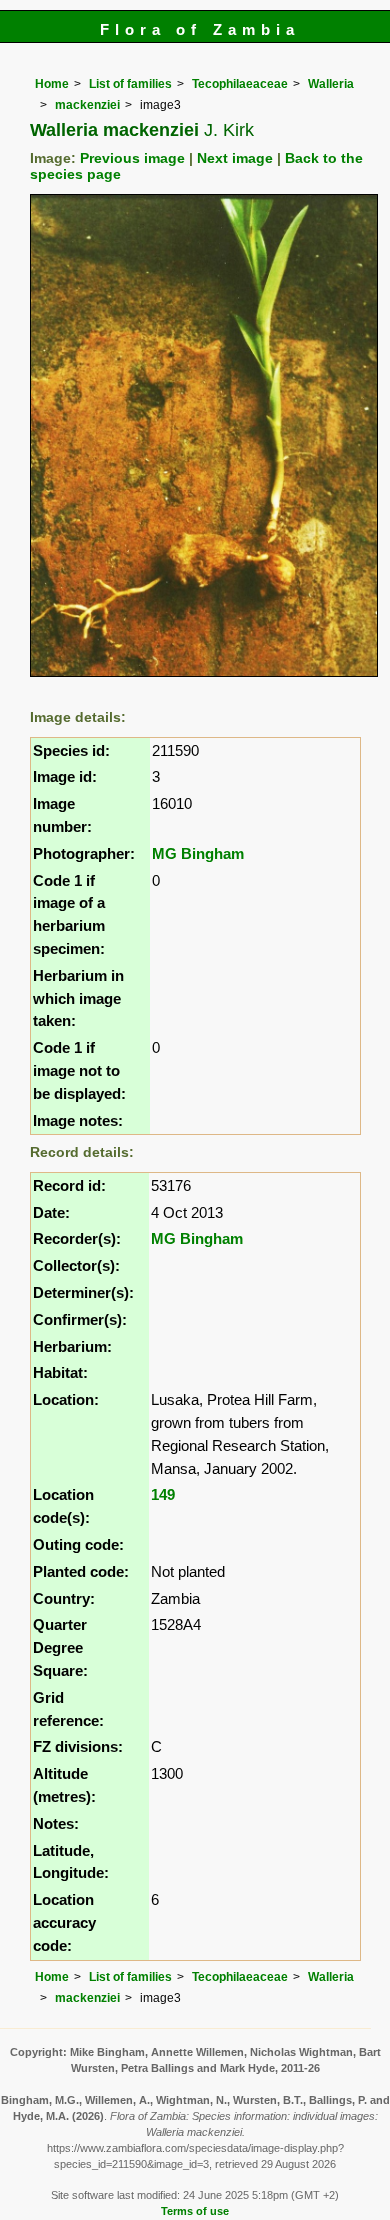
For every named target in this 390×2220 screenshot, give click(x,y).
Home (52, 84)
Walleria (331, 84)
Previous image (132, 158)
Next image (235, 158)
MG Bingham (198, 853)
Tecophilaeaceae (240, 84)
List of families (130, 84)
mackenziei (87, 105)
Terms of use (195, 2211)
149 (163, 1494)
